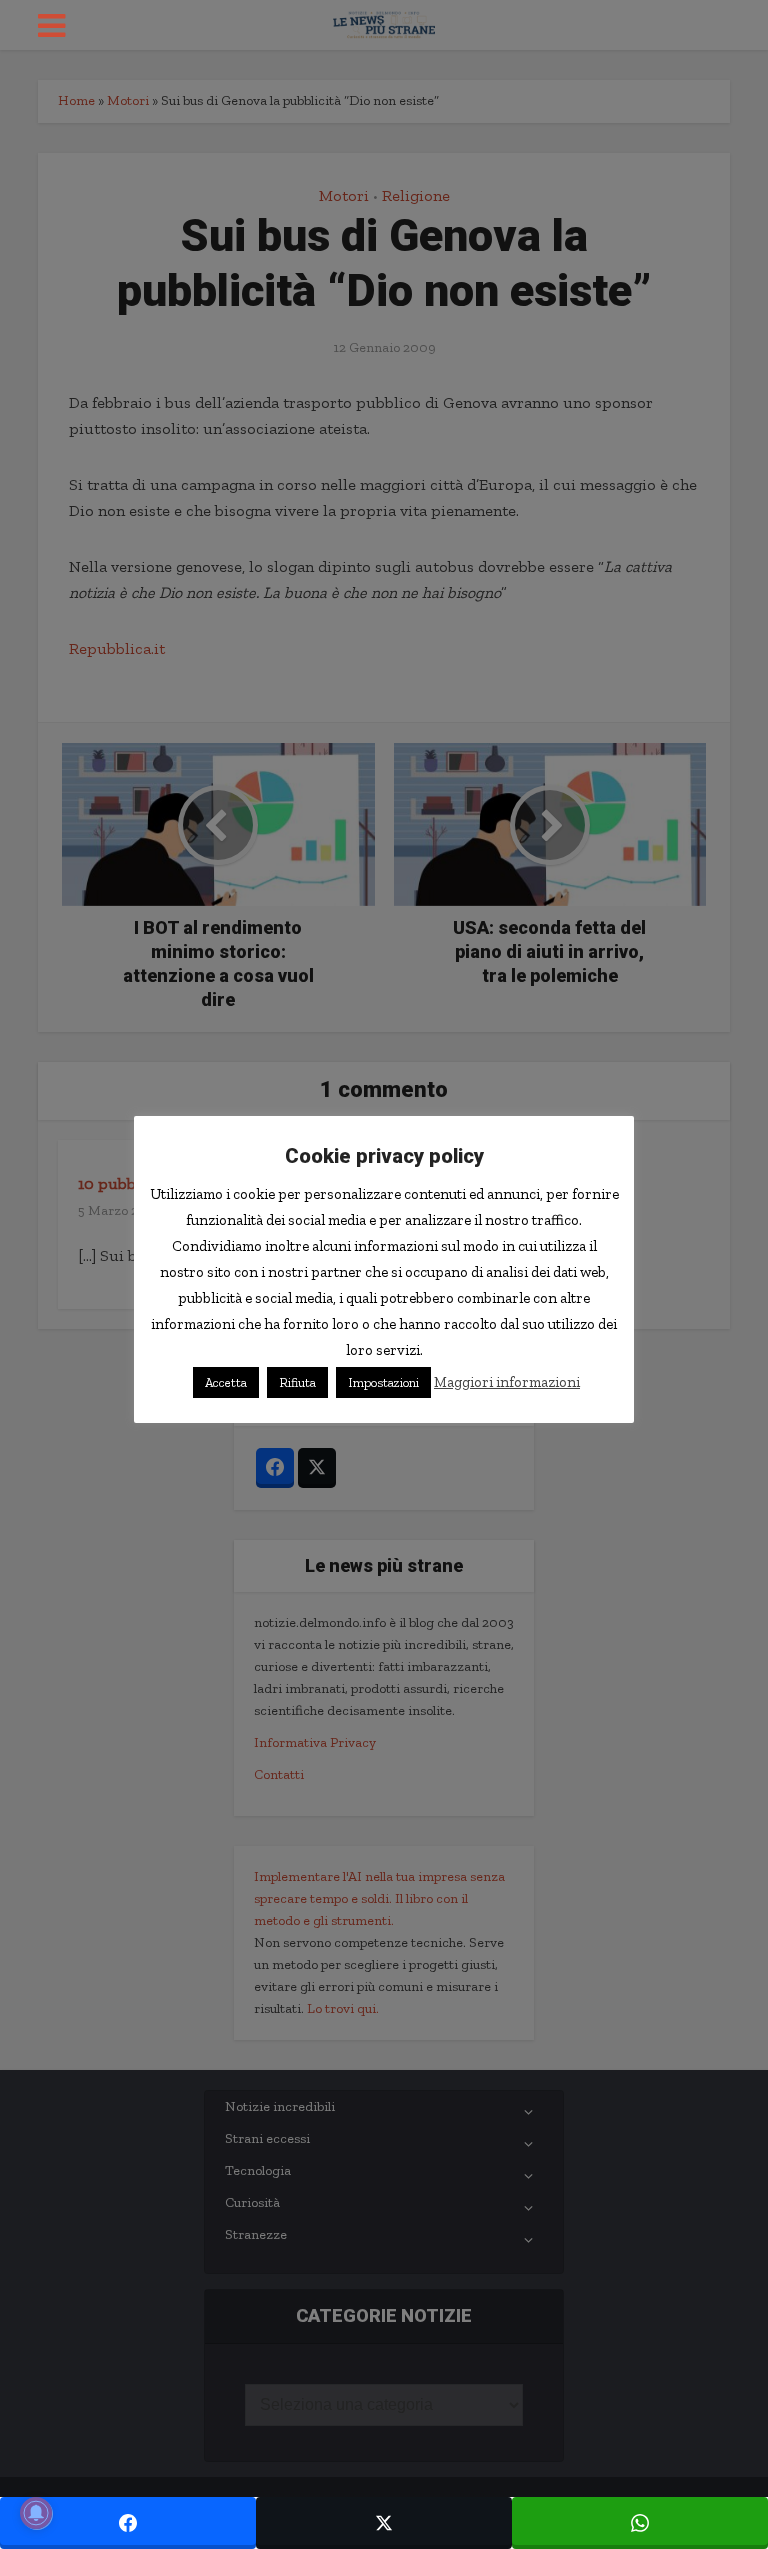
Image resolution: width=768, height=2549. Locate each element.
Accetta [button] (226, 1382)
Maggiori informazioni (507, 1382)
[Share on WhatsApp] (640, 2523)
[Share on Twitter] (384, 2523)
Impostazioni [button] (383, 1382)
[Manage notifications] (36, 2513)
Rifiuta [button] (297, 1382)
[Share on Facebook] (128, 2523)
